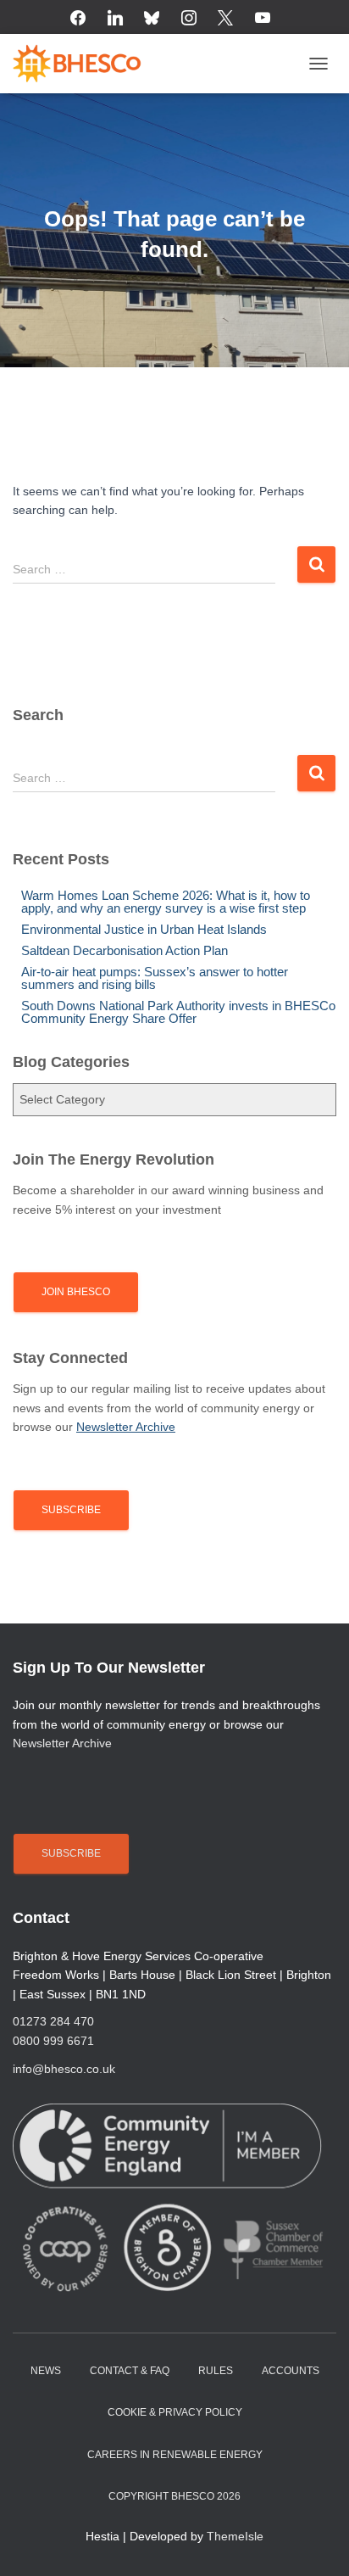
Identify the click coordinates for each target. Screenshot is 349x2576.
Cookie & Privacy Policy (175, 2412)
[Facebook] (78, 19)
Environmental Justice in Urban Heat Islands (144, 929)
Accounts (291, 2371)
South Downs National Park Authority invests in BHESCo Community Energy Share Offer (178, 1012)
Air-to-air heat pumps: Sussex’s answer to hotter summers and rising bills (155, 978)
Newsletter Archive (62, 1743)
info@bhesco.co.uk (64, 2069)
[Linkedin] (115, 19)
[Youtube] (263, 19)
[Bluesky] (152, 19)
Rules (216, 2371)
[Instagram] (189, 19)
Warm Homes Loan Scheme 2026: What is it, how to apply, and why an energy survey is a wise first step (166, 902)
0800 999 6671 (53, 2041)
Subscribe (71, 1510)
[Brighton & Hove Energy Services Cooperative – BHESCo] (83, 64)
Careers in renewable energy (175, 2455)
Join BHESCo (76, 1292)
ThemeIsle (235, 2536)
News (46, 2371)
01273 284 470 (53, 2021)
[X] (226, 19)
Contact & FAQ (130, 2371)
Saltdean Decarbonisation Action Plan (125, 950)
